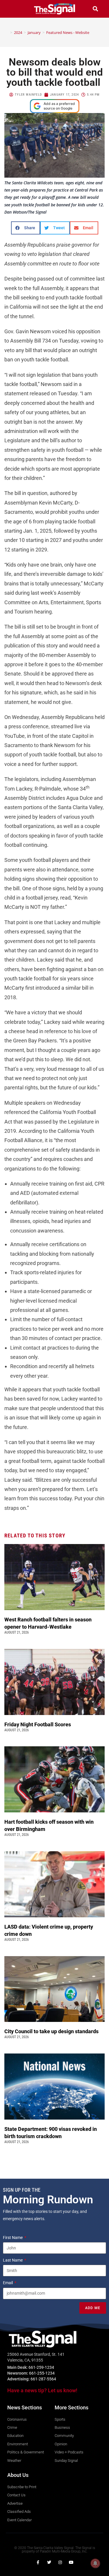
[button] (14, 9)
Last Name (13, 2260)
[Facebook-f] (38, 2562)
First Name (13, 2238)
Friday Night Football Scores (39, 1724)
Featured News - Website (68, 32)
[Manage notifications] (95, 2563)
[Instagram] (60, 2562)
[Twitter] (49, 2562)
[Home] (7, 32)
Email (8, 2283)
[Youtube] (71, 2562)
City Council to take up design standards (53, 2031)
